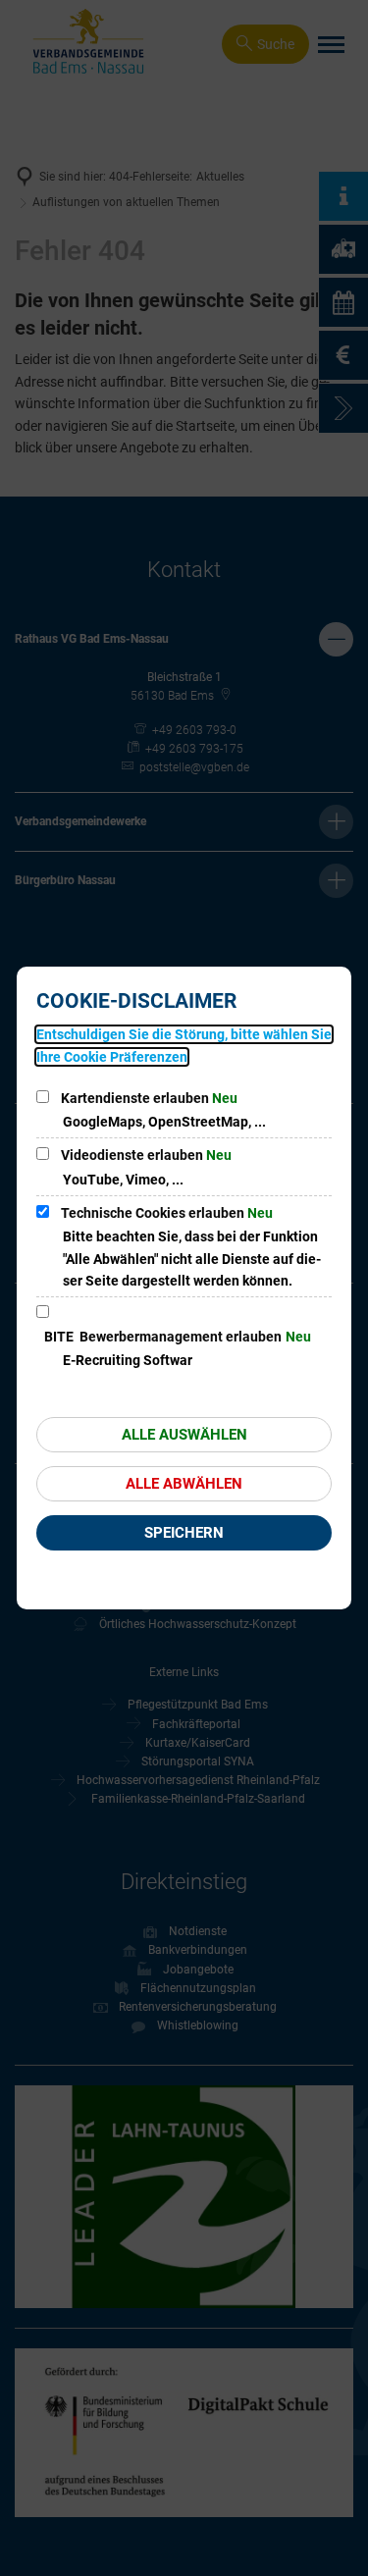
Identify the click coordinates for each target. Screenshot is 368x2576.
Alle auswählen (184, 1435)
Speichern (184, 1533)
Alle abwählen (184, 1484)
